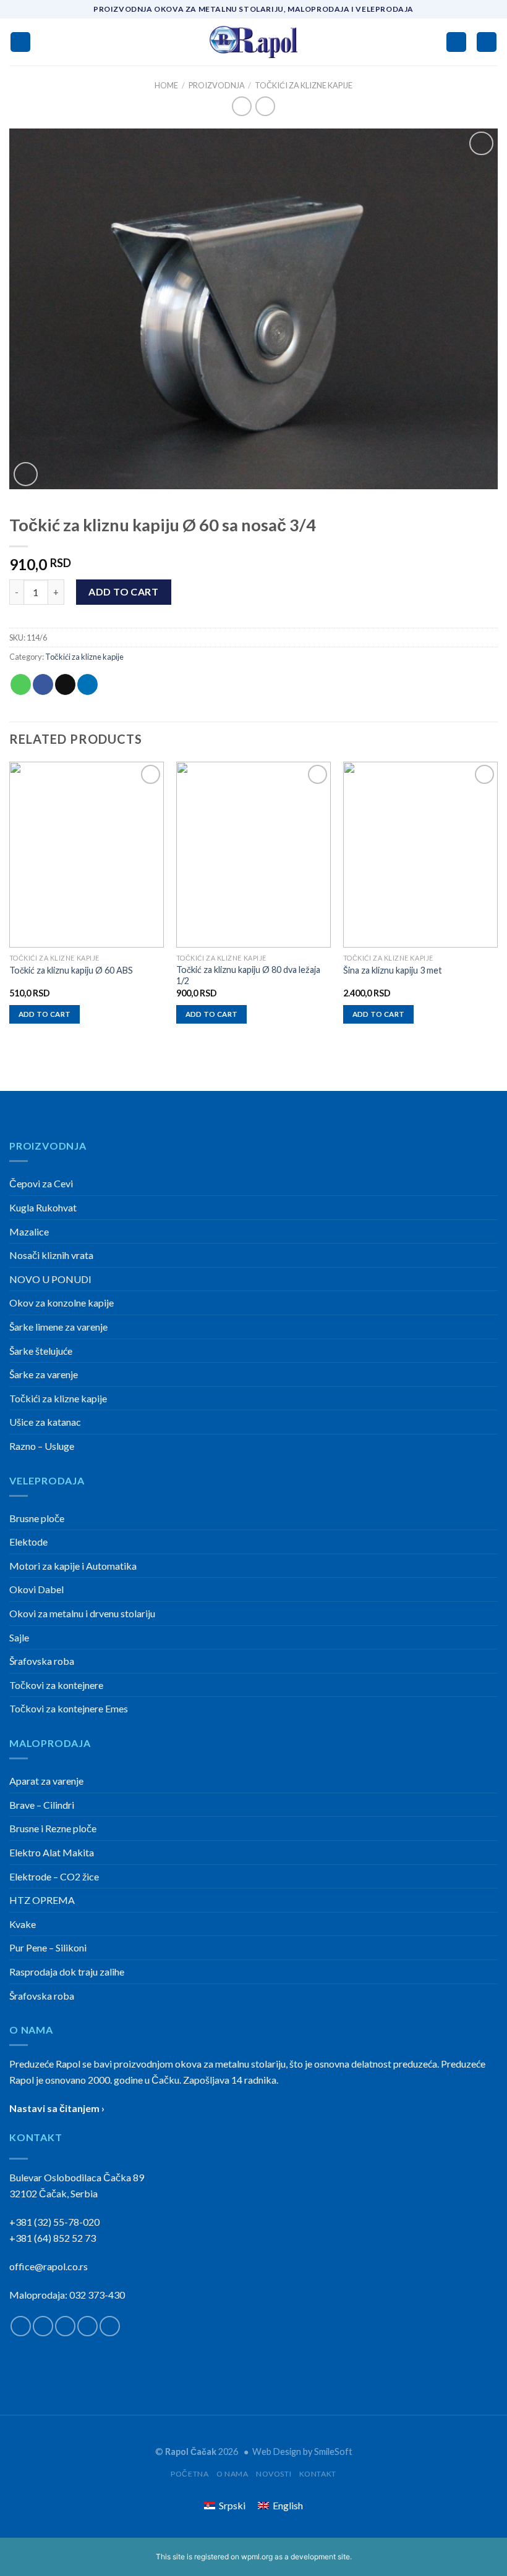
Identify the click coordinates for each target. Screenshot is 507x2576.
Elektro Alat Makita (52, 1852)
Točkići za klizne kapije (304, 85)
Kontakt (318, 2474)
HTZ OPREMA (42, 1900)
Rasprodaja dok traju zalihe (67, 1972)
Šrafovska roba (42, 1661)
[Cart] (487, 42)
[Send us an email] (87, 2326)
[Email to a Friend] (65, 684)
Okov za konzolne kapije (62, 1303)
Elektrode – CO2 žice (54, 1876)
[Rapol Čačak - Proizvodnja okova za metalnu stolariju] (253, 42)
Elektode (28, 1542)
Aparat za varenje (46, 1781)
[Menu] (20, 42)
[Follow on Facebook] (21, 2326)
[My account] (456, 42)
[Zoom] (26, 474)
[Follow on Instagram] (43, 2326)
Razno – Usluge (42, 1446)
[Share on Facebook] (43, 684)
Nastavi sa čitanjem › (57, 2108)
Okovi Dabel (36, 1589)
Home (166, 85)
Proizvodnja (217, 85)
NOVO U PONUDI (50, 1279)
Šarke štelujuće (41, 1351)
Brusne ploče (37, 1518)
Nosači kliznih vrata (51, 1255)
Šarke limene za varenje (58, 1327)
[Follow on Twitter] (65, 2326)
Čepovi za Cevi (41, 1183)
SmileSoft (333, 2452)
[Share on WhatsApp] (21, 684)
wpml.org (257, 2557)
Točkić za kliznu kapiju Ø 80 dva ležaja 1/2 (248, 975)
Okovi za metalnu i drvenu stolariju (82, 1613)
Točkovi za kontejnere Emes (69, 1708)
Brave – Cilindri (42, 1805)
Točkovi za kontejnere (56, 1685)
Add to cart (123, 591)
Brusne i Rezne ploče (53, 1828)
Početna (190, 2474)
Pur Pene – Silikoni (48, 1947)
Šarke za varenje (44, 1374)
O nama (232, 2474)
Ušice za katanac (45, 1422)
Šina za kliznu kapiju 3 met (393, 970)
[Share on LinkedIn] (87, 684)
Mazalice (29, 1231)
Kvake (23, 1924)
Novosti (274, 2474)
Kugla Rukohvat (43, 1207)
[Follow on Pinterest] (110, 2326)
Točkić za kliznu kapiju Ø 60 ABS (71, 970)
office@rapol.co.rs (49, 2266)
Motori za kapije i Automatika (73, 1566)
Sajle (19, 1637)
